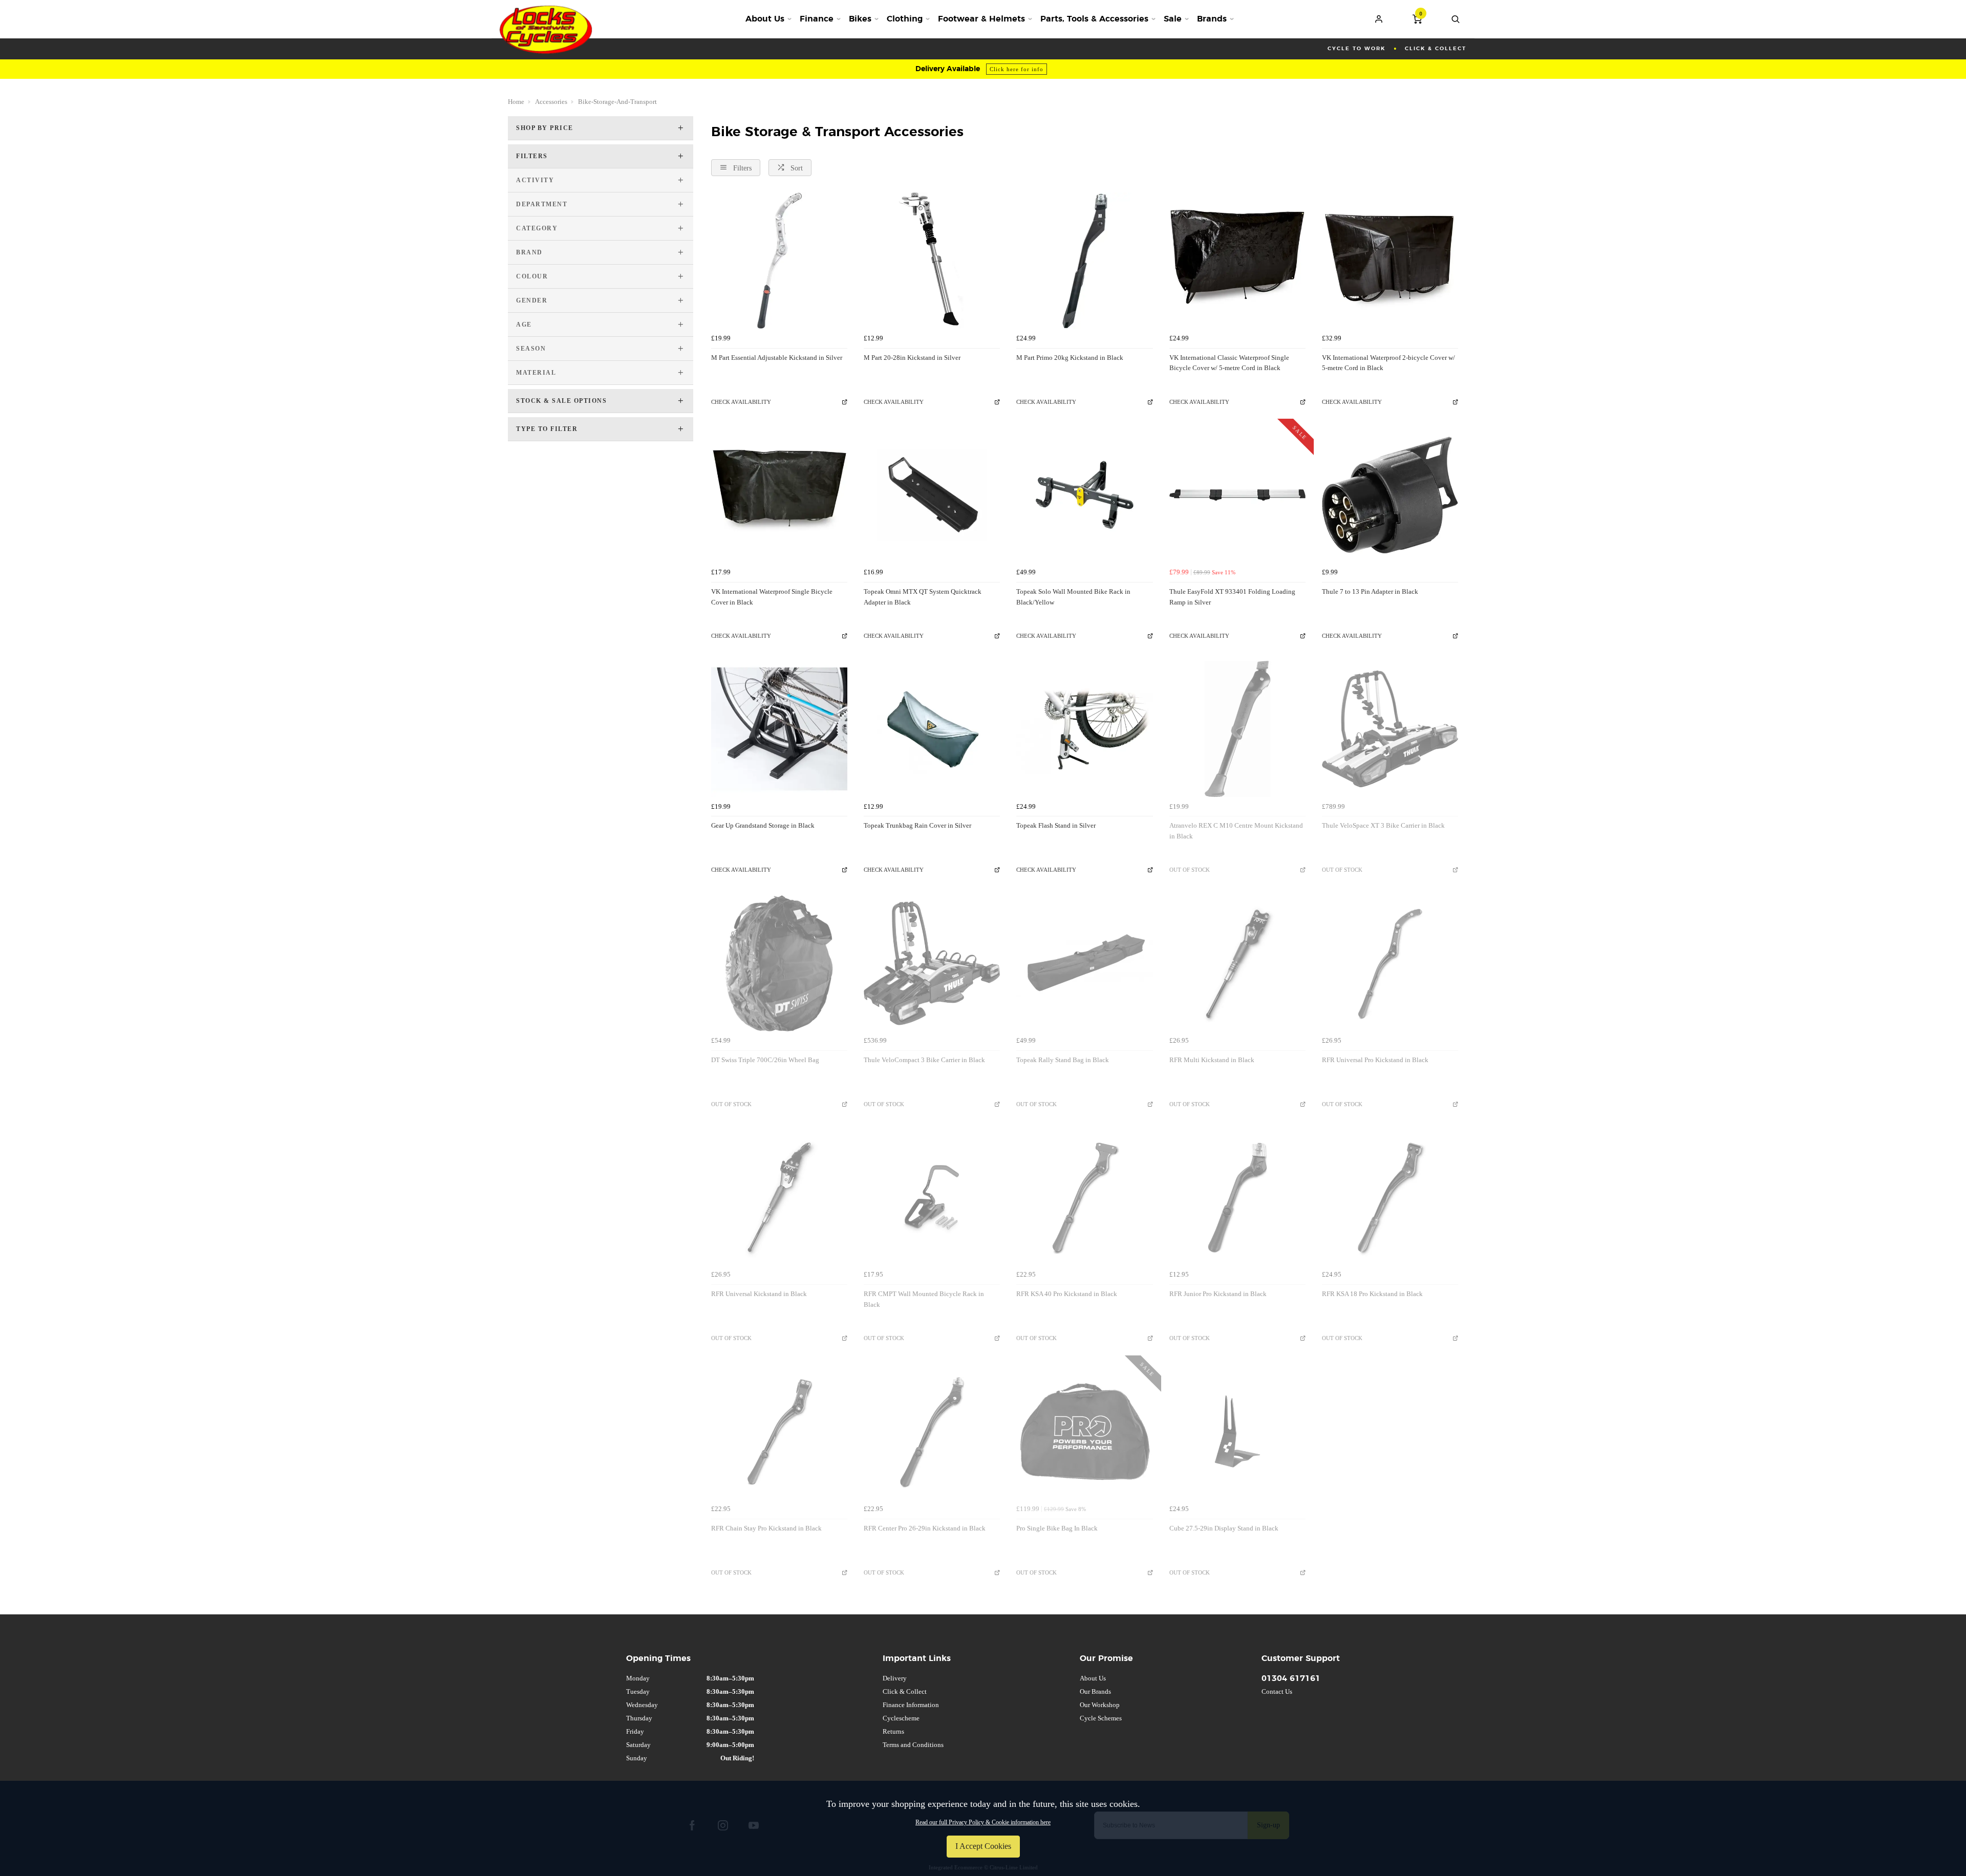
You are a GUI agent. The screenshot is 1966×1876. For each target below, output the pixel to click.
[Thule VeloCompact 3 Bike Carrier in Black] (932, 963)
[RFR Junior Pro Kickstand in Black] (1237, 1197)
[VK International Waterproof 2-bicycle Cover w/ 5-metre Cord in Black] (1390, 261)
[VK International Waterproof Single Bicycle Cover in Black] (779, 495)
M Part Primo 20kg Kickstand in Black (1070, 358)
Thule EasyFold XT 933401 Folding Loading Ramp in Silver (1232, 597)
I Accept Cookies (983, 1846)
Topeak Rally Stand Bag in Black (1063, 1060)
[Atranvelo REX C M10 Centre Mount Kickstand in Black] (1237, 729)
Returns (893, 1731)
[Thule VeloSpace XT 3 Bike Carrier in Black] (1390, 729)
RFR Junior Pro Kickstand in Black (1218, 1294)
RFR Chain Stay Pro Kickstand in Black (766, 1528)
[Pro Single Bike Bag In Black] (1084, 1432)
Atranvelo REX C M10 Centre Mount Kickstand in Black (1236, 831)
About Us (765, 19)
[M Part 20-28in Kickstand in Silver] (932, 261)
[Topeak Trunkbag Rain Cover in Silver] (932, 729)
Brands (1212, 19)
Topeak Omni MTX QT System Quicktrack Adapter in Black (923, 597)
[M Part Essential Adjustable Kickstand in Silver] (779, 261)
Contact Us (1277, 1691)
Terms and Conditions (913, 1745)
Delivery (895, 1678)
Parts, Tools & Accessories (1094, 19)
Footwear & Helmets (981, 19)
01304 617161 (1291, 1678)
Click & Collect (905, 1691)
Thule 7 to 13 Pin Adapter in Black (1370, 591)
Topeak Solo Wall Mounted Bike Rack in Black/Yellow (1073, 597)
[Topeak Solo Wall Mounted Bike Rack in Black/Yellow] (1084, 495)
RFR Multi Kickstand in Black (1212, 1060)
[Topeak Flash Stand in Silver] (1084, 729)
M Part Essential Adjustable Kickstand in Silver (777, 358)
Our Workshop (1100, 1705)
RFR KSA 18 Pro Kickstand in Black (1372, 1294)
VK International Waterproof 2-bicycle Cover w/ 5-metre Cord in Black (1388, 363)
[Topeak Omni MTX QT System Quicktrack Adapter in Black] (932, 495)
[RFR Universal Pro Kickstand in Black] (1390, 963)
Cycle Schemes (1101, 1718)
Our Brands (1095, 1691)
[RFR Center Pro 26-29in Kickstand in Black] (932, 1432)
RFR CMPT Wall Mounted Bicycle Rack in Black (924, 1299)
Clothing (905, 19)
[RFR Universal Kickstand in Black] (779, 1197)
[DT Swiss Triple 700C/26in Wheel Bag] (779, 963)
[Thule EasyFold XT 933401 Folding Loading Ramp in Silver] (1237, 495)
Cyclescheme (901, 1718)
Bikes (860, 19)
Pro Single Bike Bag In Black (1057, 1528)
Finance (817, 19)
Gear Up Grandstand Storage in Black (763, 825)
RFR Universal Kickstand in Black (759, 1294)
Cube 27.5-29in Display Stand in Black (1224, 1528)
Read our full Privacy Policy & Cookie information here (983, 1822)
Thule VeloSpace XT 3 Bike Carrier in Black (1383, 825)
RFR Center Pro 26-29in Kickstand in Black (925, 1528)
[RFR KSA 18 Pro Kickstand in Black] (1390, 1197)
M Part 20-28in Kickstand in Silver (912, 358)
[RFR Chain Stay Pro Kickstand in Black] (779, 1432)
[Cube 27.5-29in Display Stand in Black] (1237, 1432)
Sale (1173, 19)
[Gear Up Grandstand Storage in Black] (779, 729)
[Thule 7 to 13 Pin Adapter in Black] (1390, 495)
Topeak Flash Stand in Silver (1056, 825)
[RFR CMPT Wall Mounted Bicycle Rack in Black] (932, 1197)
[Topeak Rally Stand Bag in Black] (1084, 963)
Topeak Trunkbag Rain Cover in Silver (917, 825)
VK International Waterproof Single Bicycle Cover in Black (772, 597)
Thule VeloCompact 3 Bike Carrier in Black (924, 1060)
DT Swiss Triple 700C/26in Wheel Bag (765, 1060)
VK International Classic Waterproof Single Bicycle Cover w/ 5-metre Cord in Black (1229, 363)
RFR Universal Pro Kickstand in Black (1375, 1060)
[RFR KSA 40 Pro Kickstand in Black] (1084, 1197)
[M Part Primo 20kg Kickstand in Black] (1084, 261)
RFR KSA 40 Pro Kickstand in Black (1067, 1294)
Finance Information (911, 1705)
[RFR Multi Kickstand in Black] (1237, 963)
